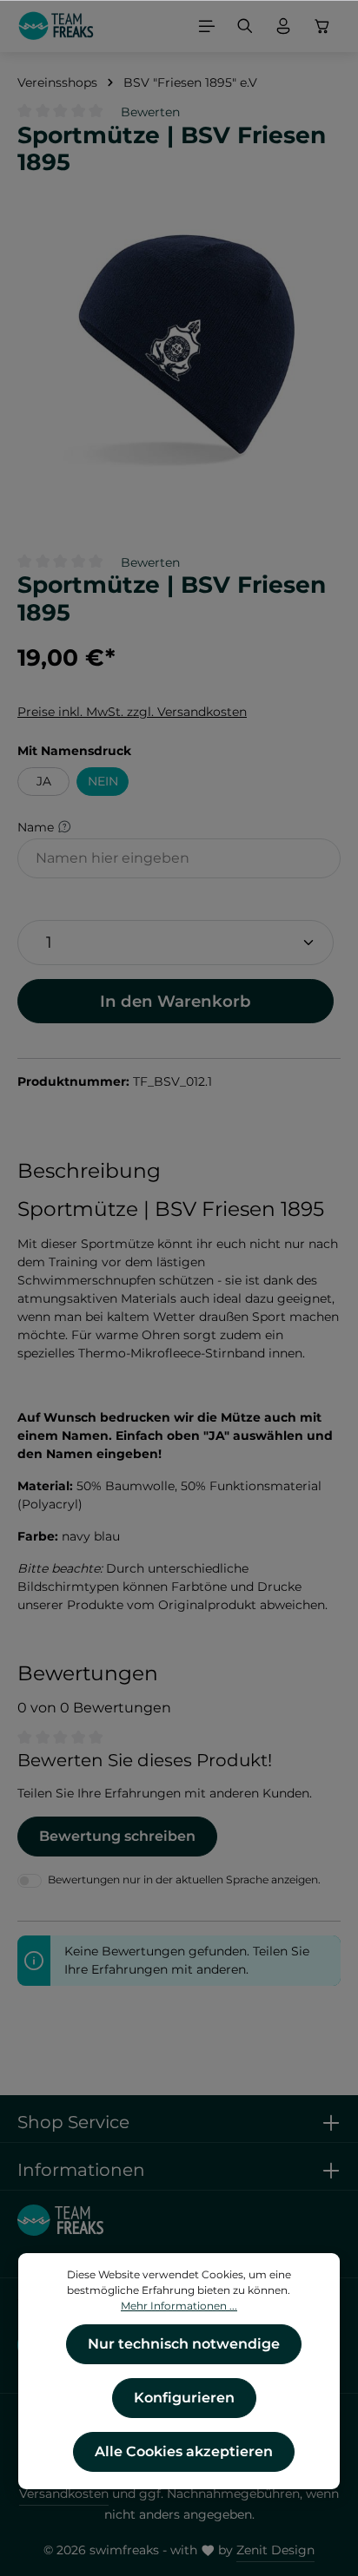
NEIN (103, 781)
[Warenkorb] (322, 26)
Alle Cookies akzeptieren (184, 2451)
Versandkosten (64, 2494)
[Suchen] (245, 26)
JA (44, 781)
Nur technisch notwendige (184, 2344)
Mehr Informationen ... (179, 2306)
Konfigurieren (184, 2398)
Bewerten (150, 112)
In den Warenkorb (176, 1001)
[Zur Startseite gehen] (56, 26)
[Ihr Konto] (283, 26)
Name (37, 826)
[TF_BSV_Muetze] (179, 351)
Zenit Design (275, 2550)
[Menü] (207, 26)
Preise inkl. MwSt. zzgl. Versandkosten (132, 712)
